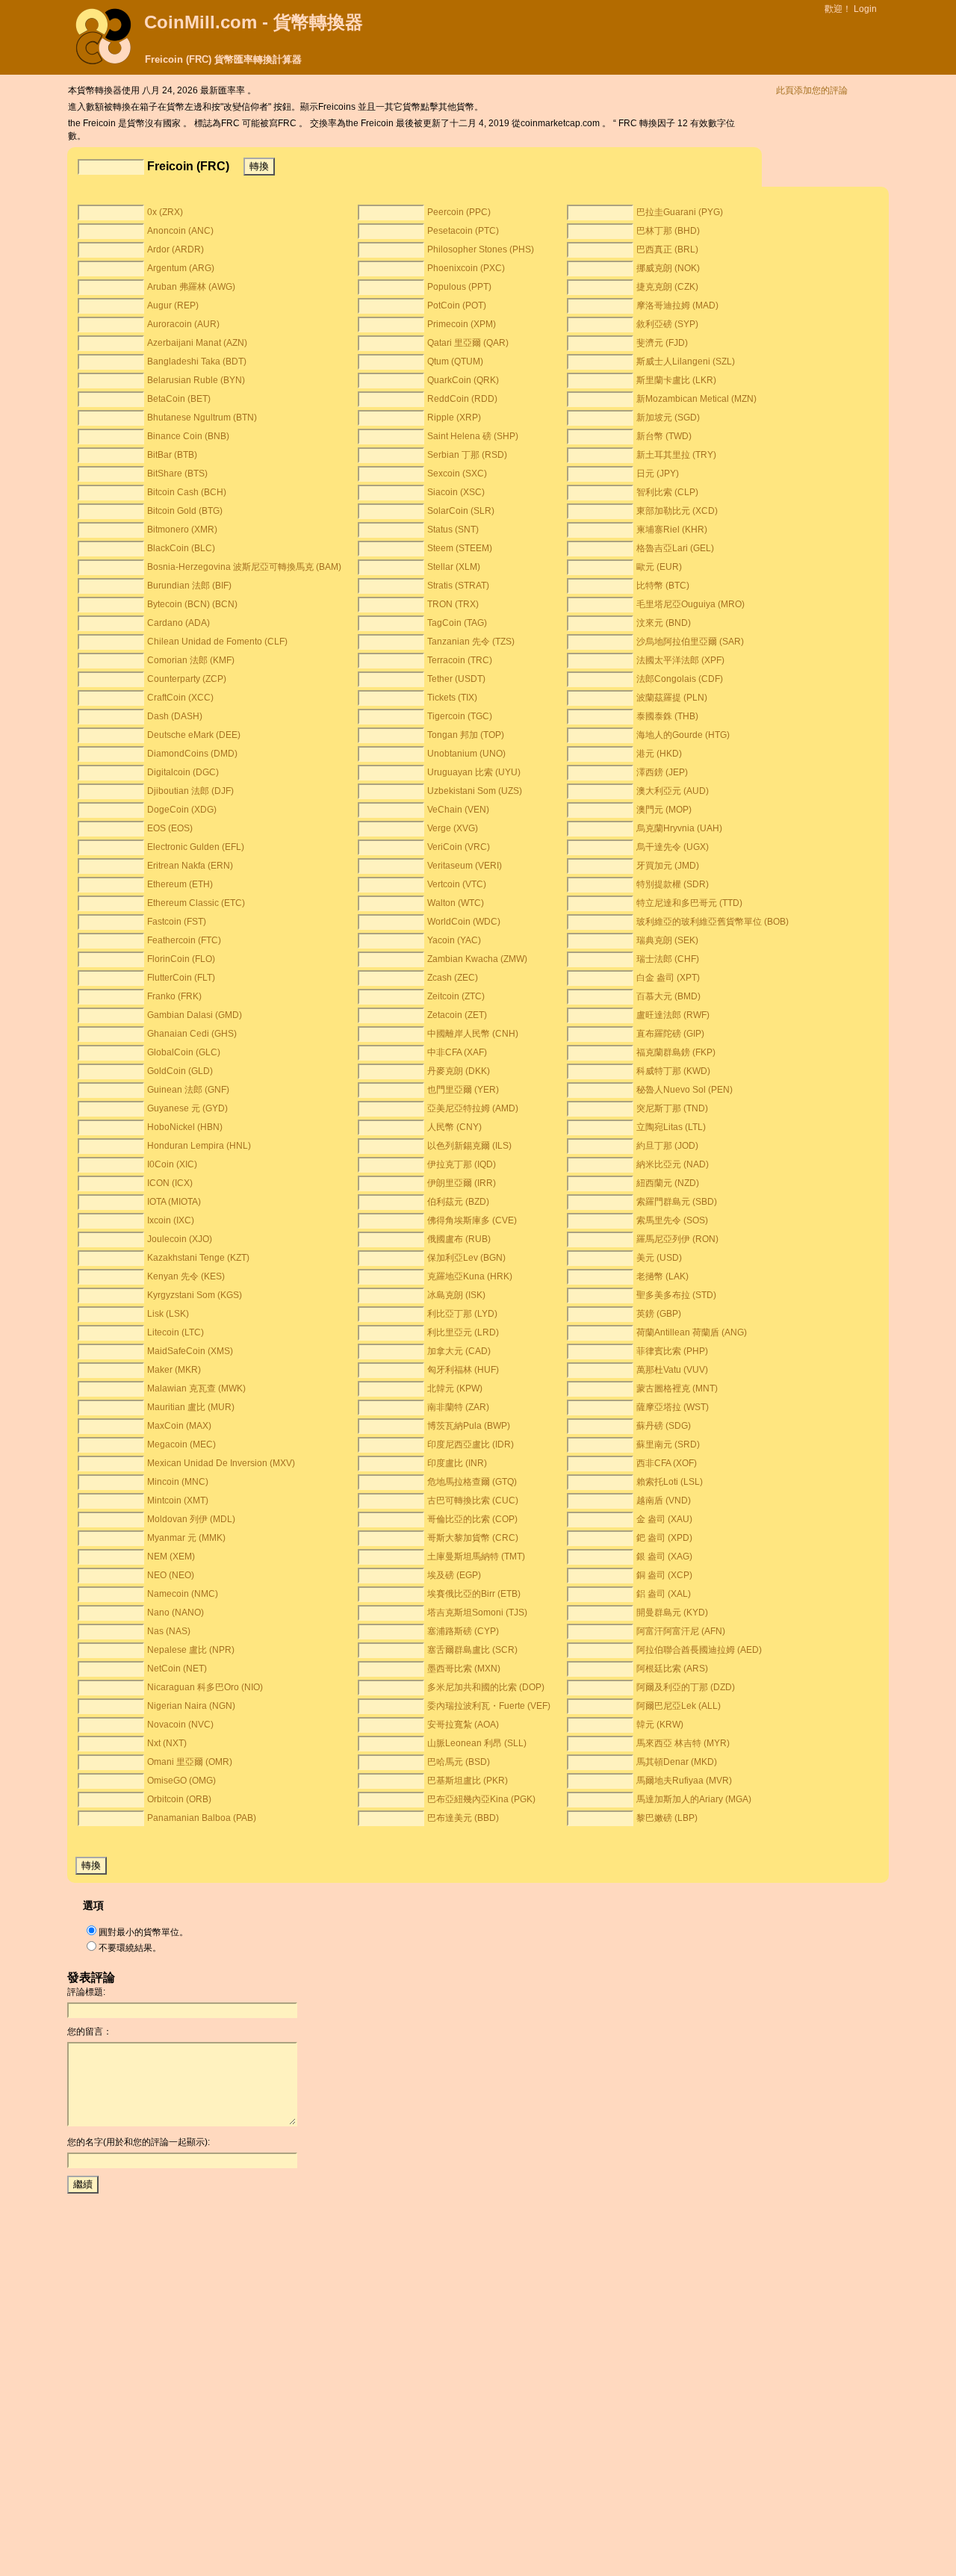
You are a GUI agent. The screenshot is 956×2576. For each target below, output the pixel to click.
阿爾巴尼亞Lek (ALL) (679, 1706)
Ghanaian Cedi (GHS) (192, 1034)
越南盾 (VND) (664, 1500)
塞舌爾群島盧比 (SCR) (472, 1650)
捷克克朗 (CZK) (667, 287)
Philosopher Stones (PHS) (481, 249)
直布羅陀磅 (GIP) (670, 1034)
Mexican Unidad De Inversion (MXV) (221, 1463)
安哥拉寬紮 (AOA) (463, 1725)
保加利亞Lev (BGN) (466, 1258)
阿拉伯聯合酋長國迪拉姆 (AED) (699, 1650)
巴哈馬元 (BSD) (459, 1762)
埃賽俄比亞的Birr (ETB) (474, 1594)
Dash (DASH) (175, 716)
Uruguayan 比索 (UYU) (474, 772)
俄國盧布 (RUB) (459, 1239)
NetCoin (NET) (177, 1669)
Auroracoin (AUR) (183, 324)
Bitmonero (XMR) (182, 530)
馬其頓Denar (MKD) (677, 1762)
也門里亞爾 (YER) (463, 1090)
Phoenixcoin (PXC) (466, 268)
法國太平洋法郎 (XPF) (680, 660)
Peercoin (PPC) (459, 212)
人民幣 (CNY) (454, 1127)
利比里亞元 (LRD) (463, 1332)
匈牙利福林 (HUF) (463, 1370)
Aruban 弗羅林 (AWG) (191, 287)
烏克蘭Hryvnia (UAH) (679, 828)
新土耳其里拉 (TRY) (676, 455)
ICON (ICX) (170, 1183)
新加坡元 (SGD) (668, 418)
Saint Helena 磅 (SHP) (473, 436)
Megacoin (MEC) (181, 1444)
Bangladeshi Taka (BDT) (197, 361)
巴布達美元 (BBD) (463, 1818)
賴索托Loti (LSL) (670, 1482)
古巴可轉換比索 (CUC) (473, 1500)
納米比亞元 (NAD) (673, 1164)
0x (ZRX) (165, 212)
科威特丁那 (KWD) (673, 1071)
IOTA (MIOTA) (174, 1202)
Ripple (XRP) (454, 418)
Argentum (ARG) (181, 268)
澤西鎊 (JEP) (662, 772)
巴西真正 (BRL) (667, 249)
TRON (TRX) (453, 604)
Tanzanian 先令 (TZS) (471, 642)
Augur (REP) (173, 305)
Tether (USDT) (456, 679)
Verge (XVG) (453, 828)
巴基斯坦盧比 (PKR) (468, 1781)
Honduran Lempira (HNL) (199, 1146)
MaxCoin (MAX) (179, 1426)
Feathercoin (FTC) (184, 940)
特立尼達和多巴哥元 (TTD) (689, 903)
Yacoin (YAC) (454, 940)
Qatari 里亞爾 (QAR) (468, 343)
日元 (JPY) (658, 474)
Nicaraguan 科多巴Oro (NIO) (205, 1687)
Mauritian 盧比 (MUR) (191, 1407)
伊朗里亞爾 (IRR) (462, 1183)
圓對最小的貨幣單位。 (143, 1932)
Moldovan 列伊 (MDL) (191, 1519)
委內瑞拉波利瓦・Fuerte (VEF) (489, 1706)
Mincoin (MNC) (178, 1482)
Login (865, 9)
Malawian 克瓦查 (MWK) (196, 1388)
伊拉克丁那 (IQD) (462, 1164)
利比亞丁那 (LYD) (462, 1314)
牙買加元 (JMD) (668, 866)
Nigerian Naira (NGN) (191, 1706)
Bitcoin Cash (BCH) (187, 492)
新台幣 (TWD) (664, 436)
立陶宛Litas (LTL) (671, 1127)
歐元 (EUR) (659, 567)
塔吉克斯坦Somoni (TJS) (477, 1613)
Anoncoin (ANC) (180, 231)
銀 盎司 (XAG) (664, 1557)
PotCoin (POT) (457, 305)
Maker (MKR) (174, 1370)
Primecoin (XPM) (462, 324)
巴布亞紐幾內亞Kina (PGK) (481, 1799)
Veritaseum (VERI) (465, 866)
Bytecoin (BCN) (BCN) (192, 604)
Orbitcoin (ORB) (179, 1799)
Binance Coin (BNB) (188, 436)
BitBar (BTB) (172, 455)
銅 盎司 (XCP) (664, 1575)
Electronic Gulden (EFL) (196, 847)
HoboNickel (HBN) (185, 1127)
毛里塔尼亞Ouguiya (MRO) (690, 604)
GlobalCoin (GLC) (184, 1052)
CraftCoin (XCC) (180, 698)
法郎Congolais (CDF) (680, 679)
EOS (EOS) (170, 828)
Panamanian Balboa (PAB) (202, 1818)
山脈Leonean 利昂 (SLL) (477, 1743)
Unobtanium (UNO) (466, 754)
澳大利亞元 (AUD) (673, 791)
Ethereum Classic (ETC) (196, 903)
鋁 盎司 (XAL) (664, 1594)
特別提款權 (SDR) (673, 884)
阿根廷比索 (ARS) (672, 1669)
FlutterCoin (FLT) (181, 978)
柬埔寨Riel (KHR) (672, 530)
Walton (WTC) (456, 903)
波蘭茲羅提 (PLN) (672, 698)
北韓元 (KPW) (455, 1388)
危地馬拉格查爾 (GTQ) (472, 1482)
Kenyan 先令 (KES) (186, 1276)
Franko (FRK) (174, 996)
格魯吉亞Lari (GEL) (675, 548)
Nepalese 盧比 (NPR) (191, 1650)
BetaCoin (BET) (179, 399)
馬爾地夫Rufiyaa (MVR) (684, 1781)
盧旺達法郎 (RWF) (673, 1015)
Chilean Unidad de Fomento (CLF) (217, 642)
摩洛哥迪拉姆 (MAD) (677, 305)
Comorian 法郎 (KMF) (191, 660)
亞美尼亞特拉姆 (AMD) (473, 1108)
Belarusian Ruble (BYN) (196, 380)
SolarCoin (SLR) (461, 511)
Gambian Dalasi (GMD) (195, 1015)
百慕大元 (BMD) (668, 996)
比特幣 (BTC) (663, 586)
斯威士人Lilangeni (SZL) (686, 361)
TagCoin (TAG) (457, 623)
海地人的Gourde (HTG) (683, 735)
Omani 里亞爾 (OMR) (190, 1762)
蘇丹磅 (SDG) (664, 1426)
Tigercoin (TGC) (460, 716)
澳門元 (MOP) (664, 810)
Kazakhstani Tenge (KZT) (198, 1258)
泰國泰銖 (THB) (667, 716)
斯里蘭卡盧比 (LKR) (676, 380)
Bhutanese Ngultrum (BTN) (202, 418)
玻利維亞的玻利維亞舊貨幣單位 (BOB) (713, 922)
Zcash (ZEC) (453, 978)
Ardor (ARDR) (176, 249)
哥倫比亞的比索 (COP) (472, 1519)
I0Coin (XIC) (172, 1164)
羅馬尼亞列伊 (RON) (677, 1239)
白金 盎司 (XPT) (668, 978)
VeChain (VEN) (458, 810)
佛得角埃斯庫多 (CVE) (472, 1220)
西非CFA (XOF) (667, 1463)
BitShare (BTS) (177, 474)
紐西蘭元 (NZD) (668, 1183)
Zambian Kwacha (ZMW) (477, 959)
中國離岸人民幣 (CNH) (473, 1034)
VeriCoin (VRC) (459, 847)
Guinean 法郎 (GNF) (188, 1090)
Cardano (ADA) (179, 623)
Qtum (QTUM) (455, 361)
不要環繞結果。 (130, 1948)
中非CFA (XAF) (457, 1052)
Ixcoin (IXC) (171, 1220)
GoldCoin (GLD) (180, 1071)
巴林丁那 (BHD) (668, 231)
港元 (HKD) (659, 754)
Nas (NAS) (169, 1631)
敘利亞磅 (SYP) (667, 324)
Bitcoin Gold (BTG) (185, 511)
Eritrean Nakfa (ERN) (190, 866)
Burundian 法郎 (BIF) (189, 586)
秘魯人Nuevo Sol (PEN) (685, 1090)
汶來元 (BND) (664, 623)
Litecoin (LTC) (176, 1332)
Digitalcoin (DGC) (183, 772)
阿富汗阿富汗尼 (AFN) (681, 1631)
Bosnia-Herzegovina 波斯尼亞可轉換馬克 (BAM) (244, 567)
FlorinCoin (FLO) (181, 959)
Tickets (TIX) (452, 698)
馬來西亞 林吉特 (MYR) (683, 1743)
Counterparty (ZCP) (187, 679)
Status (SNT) (453, 530)
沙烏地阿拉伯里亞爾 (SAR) (690, 642)
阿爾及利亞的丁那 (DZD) (686, 1687)
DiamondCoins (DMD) (192, 754)
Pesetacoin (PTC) (463, 231)
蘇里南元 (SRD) (668, 1444)
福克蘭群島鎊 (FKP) (676, 1052)
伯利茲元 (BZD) (458, 1202)
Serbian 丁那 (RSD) (467, 455)
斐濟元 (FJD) (662, 343)
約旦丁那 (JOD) (667, 1146)
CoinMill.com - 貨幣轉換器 (254, 22)
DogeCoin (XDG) (182, 810)
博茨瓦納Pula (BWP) (469, 1426)
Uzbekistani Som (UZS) (475, 791)
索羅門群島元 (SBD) (677, 1202)
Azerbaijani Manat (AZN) (197, 343)
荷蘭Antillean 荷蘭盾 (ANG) (692, 1332)
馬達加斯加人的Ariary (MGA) (694, 1799)
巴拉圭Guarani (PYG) (680, 212)
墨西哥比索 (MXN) (464, 1669)
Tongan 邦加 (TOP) (466, 735)
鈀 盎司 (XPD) (664, 1538)
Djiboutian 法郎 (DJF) (190, 791)
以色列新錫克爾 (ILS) (469, 1146)
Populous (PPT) (459, 287)
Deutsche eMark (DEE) (194, 735)
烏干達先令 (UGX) (673, 847)
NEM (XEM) (171, 1557)
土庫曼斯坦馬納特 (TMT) (476, 1557)
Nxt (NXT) (167, 1743)
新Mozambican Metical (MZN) (696, 399)
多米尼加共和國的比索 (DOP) (486, 1687)
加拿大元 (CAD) (459, 1351)
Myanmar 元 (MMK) (186, 1538)
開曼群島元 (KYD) (672, 1613)
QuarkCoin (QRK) (463, 380)
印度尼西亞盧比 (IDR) (471, 1444)
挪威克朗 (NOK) (668, 268)
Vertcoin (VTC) (457, 884)
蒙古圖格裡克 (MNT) (677, 1388)
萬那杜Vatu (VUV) (672, 1370)
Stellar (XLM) (454, 567)
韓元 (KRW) (660, 1725)
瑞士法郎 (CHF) (668, 959)
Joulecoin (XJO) (180, 1239)
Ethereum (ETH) (180, 884)
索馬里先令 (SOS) (672, 1220)
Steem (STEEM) (460, 548)
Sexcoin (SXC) (457, 474)
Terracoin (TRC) (460, 660)
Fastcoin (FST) (177, 922)
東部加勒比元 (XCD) (677, 511)
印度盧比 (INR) (457, 1463)
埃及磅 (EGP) (454, 1575)
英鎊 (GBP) (659, 1314)
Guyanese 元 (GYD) (187, 1108)
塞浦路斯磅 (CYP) (463, 1631)
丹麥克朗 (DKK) (459, 1071)
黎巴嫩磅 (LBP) (667, 1818)
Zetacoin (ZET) (457, 1015)
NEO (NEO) (171, 1575)
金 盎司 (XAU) (664, 1519)
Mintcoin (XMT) (178, 1500)
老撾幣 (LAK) (662, 1276)
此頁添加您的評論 (812, 90)
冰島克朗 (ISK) (456, 1295)
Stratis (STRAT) (458, 586)
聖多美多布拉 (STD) (676, 1295)
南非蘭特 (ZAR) (458, 1407)
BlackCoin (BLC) (181, 548)
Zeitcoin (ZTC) (456, 996)
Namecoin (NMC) (183, 1594)
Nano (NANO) (176, 1613)
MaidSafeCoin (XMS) (190, 1351)
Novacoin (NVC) (180, 1725)
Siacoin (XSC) (456, 492)
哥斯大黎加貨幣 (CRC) (473, 1538)
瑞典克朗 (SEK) (667, 940)
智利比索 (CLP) (667, 492)
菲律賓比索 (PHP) (672, 1351)
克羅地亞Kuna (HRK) (470, 1276)
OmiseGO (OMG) (181, 1781)
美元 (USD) (659, 1258)
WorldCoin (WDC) (464, 922)
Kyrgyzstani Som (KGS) (195, 1295)
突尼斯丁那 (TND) (672, 1108)
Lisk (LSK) (168, 1314)
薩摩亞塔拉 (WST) (673, 1407)
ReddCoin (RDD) (462, 399)
